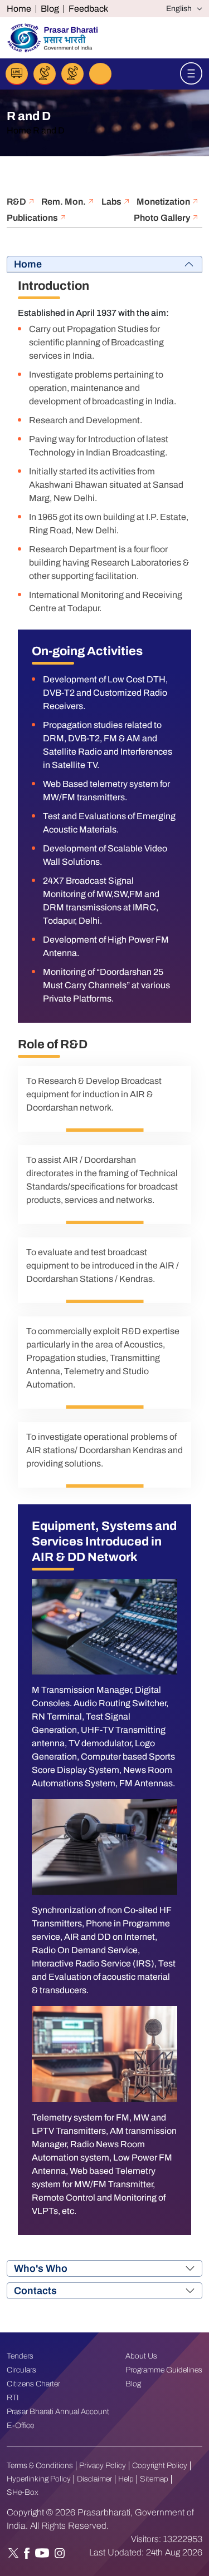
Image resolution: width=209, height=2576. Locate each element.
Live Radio (17, 74)
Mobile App (100, 74)
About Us (141, 2356)
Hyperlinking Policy (39, 2479)
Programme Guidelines (164, 2370)
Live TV (45, 74)
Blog (50, 9)
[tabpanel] (104, 1255)
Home (19, 9)
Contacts (35, 2291)
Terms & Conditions (40, 2466)
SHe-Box (23, 2492)
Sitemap (154, 2479)
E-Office (20, 2426)
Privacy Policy (103, 2466)
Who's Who (41, 2268)
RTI (13, 2398)
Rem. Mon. (64, 202)
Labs (112, 202)
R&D (17, 202)
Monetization (164, 202)
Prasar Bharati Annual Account (58, 2412)
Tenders (20, 2356)
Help (126, 2479)
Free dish (72, 74)
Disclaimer (94, 2479)
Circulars (21, 2370)
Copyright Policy (160, 2466)
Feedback (88, 9)
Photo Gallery (163, 218)
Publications (33, 218)
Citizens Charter (33, 2384)
